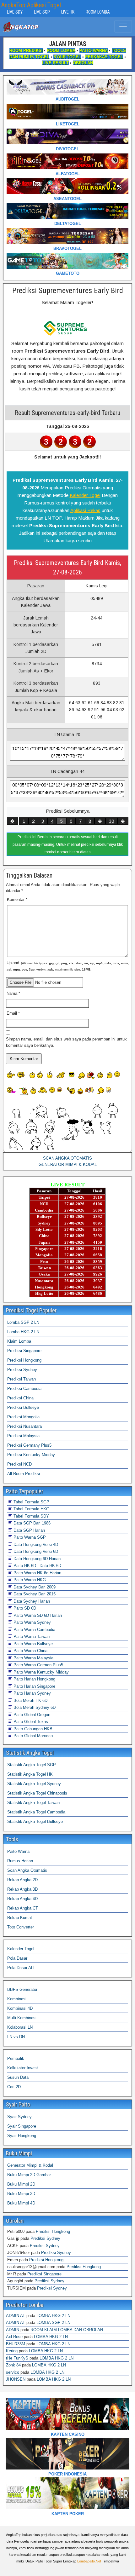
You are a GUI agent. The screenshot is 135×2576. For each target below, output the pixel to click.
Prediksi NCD (19, 1464)
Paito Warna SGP (29, 1537)
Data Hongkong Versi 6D (35, 1551)
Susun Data (18, 2077)
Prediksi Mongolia (23, 1417)
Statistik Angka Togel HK (30, 1774)
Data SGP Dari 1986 (31, 1523)
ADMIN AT (16, 2316)
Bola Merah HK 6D (30, 1700)
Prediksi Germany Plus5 (29, 1445)
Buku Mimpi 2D (21, 2184)
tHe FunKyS (17, 2358)
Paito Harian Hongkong (34, 1679)
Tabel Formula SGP (31, 1502)
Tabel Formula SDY (31, 1516)
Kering (12, 2351)
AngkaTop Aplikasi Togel (31, 5)
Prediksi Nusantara (24, 1426)
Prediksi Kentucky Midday (31, 1455)
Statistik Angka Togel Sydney (34, 1784)
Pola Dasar (17, 1958)
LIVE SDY (15, 12)
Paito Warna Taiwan (31, 1637)
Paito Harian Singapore (34, 1686)
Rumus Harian (20, 1861)
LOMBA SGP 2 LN (53, 2322)
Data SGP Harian (29, 1530)
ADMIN (13, 2330)
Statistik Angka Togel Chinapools (37, 1793)
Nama (13, 993)
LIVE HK (68, 12)
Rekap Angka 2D (22, 1880)
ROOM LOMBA (98, 12)
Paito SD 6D (24, 1608)
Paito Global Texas (30, 1722)
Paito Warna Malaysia (33, 1658)
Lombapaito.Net (89, 2561)
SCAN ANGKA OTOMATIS (67, 1158)
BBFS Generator (22, 1989)
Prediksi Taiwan (22, 1379)
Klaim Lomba (19, 1341)
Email (13, 1013)
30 (111, 821)
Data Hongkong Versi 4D (35, 1544)
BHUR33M (16, 2344)
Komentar (17, 899)
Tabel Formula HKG (31, 1509)
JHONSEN (16, 2379)
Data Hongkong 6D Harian (36, 1559)
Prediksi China (20, 1398)
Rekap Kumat (20, 1918)
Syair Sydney (19, 2117)
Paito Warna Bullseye (32, 1644)
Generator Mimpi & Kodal (30, 2165)
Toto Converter (21, 1927)
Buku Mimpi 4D (21, 2203)
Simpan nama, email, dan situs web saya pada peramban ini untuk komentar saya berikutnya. (66, 1042)
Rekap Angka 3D (22, 1889)
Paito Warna (18, 1851)
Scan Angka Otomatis (27, 1870)
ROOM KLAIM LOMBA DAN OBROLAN (67, 2330)
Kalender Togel (85, 495)
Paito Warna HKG (29, 1580)
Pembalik (16, 2058)
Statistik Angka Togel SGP (32, 1765)
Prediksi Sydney (22, 1370)
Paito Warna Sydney (32, 1622)
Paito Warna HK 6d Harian (37, 1573)
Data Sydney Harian (31, 1601)
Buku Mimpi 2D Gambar (29, 2175)
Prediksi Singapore (24, 1351)
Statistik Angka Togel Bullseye (35, 1821)
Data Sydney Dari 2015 (34, 1594)
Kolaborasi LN (20, 2027)
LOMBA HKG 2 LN (53, 2316)
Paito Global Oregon (31, 1715)
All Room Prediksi (24, 1474)
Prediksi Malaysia (23, 1436)
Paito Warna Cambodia (34, 1630)
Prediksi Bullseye (23, 1407)
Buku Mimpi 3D (21, 2194)
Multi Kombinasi (22, 2018)
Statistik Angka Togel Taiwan (33, 1803)
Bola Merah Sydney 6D (34, 1707)
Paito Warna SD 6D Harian (37, 1615)
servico (13, 2372)
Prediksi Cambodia (24, 1389)
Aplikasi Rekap (85, 510)
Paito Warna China (30, 1651)
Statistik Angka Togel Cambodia (36, 1812)
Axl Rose (14, 2337)
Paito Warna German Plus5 (38, 1665)
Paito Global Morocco (32, 1736)
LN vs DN (16, 2037)
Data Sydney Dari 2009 (34, 1587)
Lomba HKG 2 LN (23, 1332)
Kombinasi (17, 1999)
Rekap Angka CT (23, 1908)
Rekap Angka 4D (22, 1899)
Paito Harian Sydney (32, 1693)
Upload (68, 966)
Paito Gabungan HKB (32, 1729)
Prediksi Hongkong (24, 1360)
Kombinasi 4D (20, 2008)
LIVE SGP (42, 12)
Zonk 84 (13, 2365)
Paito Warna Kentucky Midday (40, 1672)
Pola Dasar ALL (21, 1968)
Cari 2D (14, 2087)
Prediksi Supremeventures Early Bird (68, 291)
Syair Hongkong (22, 2136)
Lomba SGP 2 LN (23, 1322)
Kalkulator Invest (23, 2068)
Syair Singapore (22, 2126)
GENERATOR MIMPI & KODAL (68, 1164)
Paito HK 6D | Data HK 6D (37, 1566)
